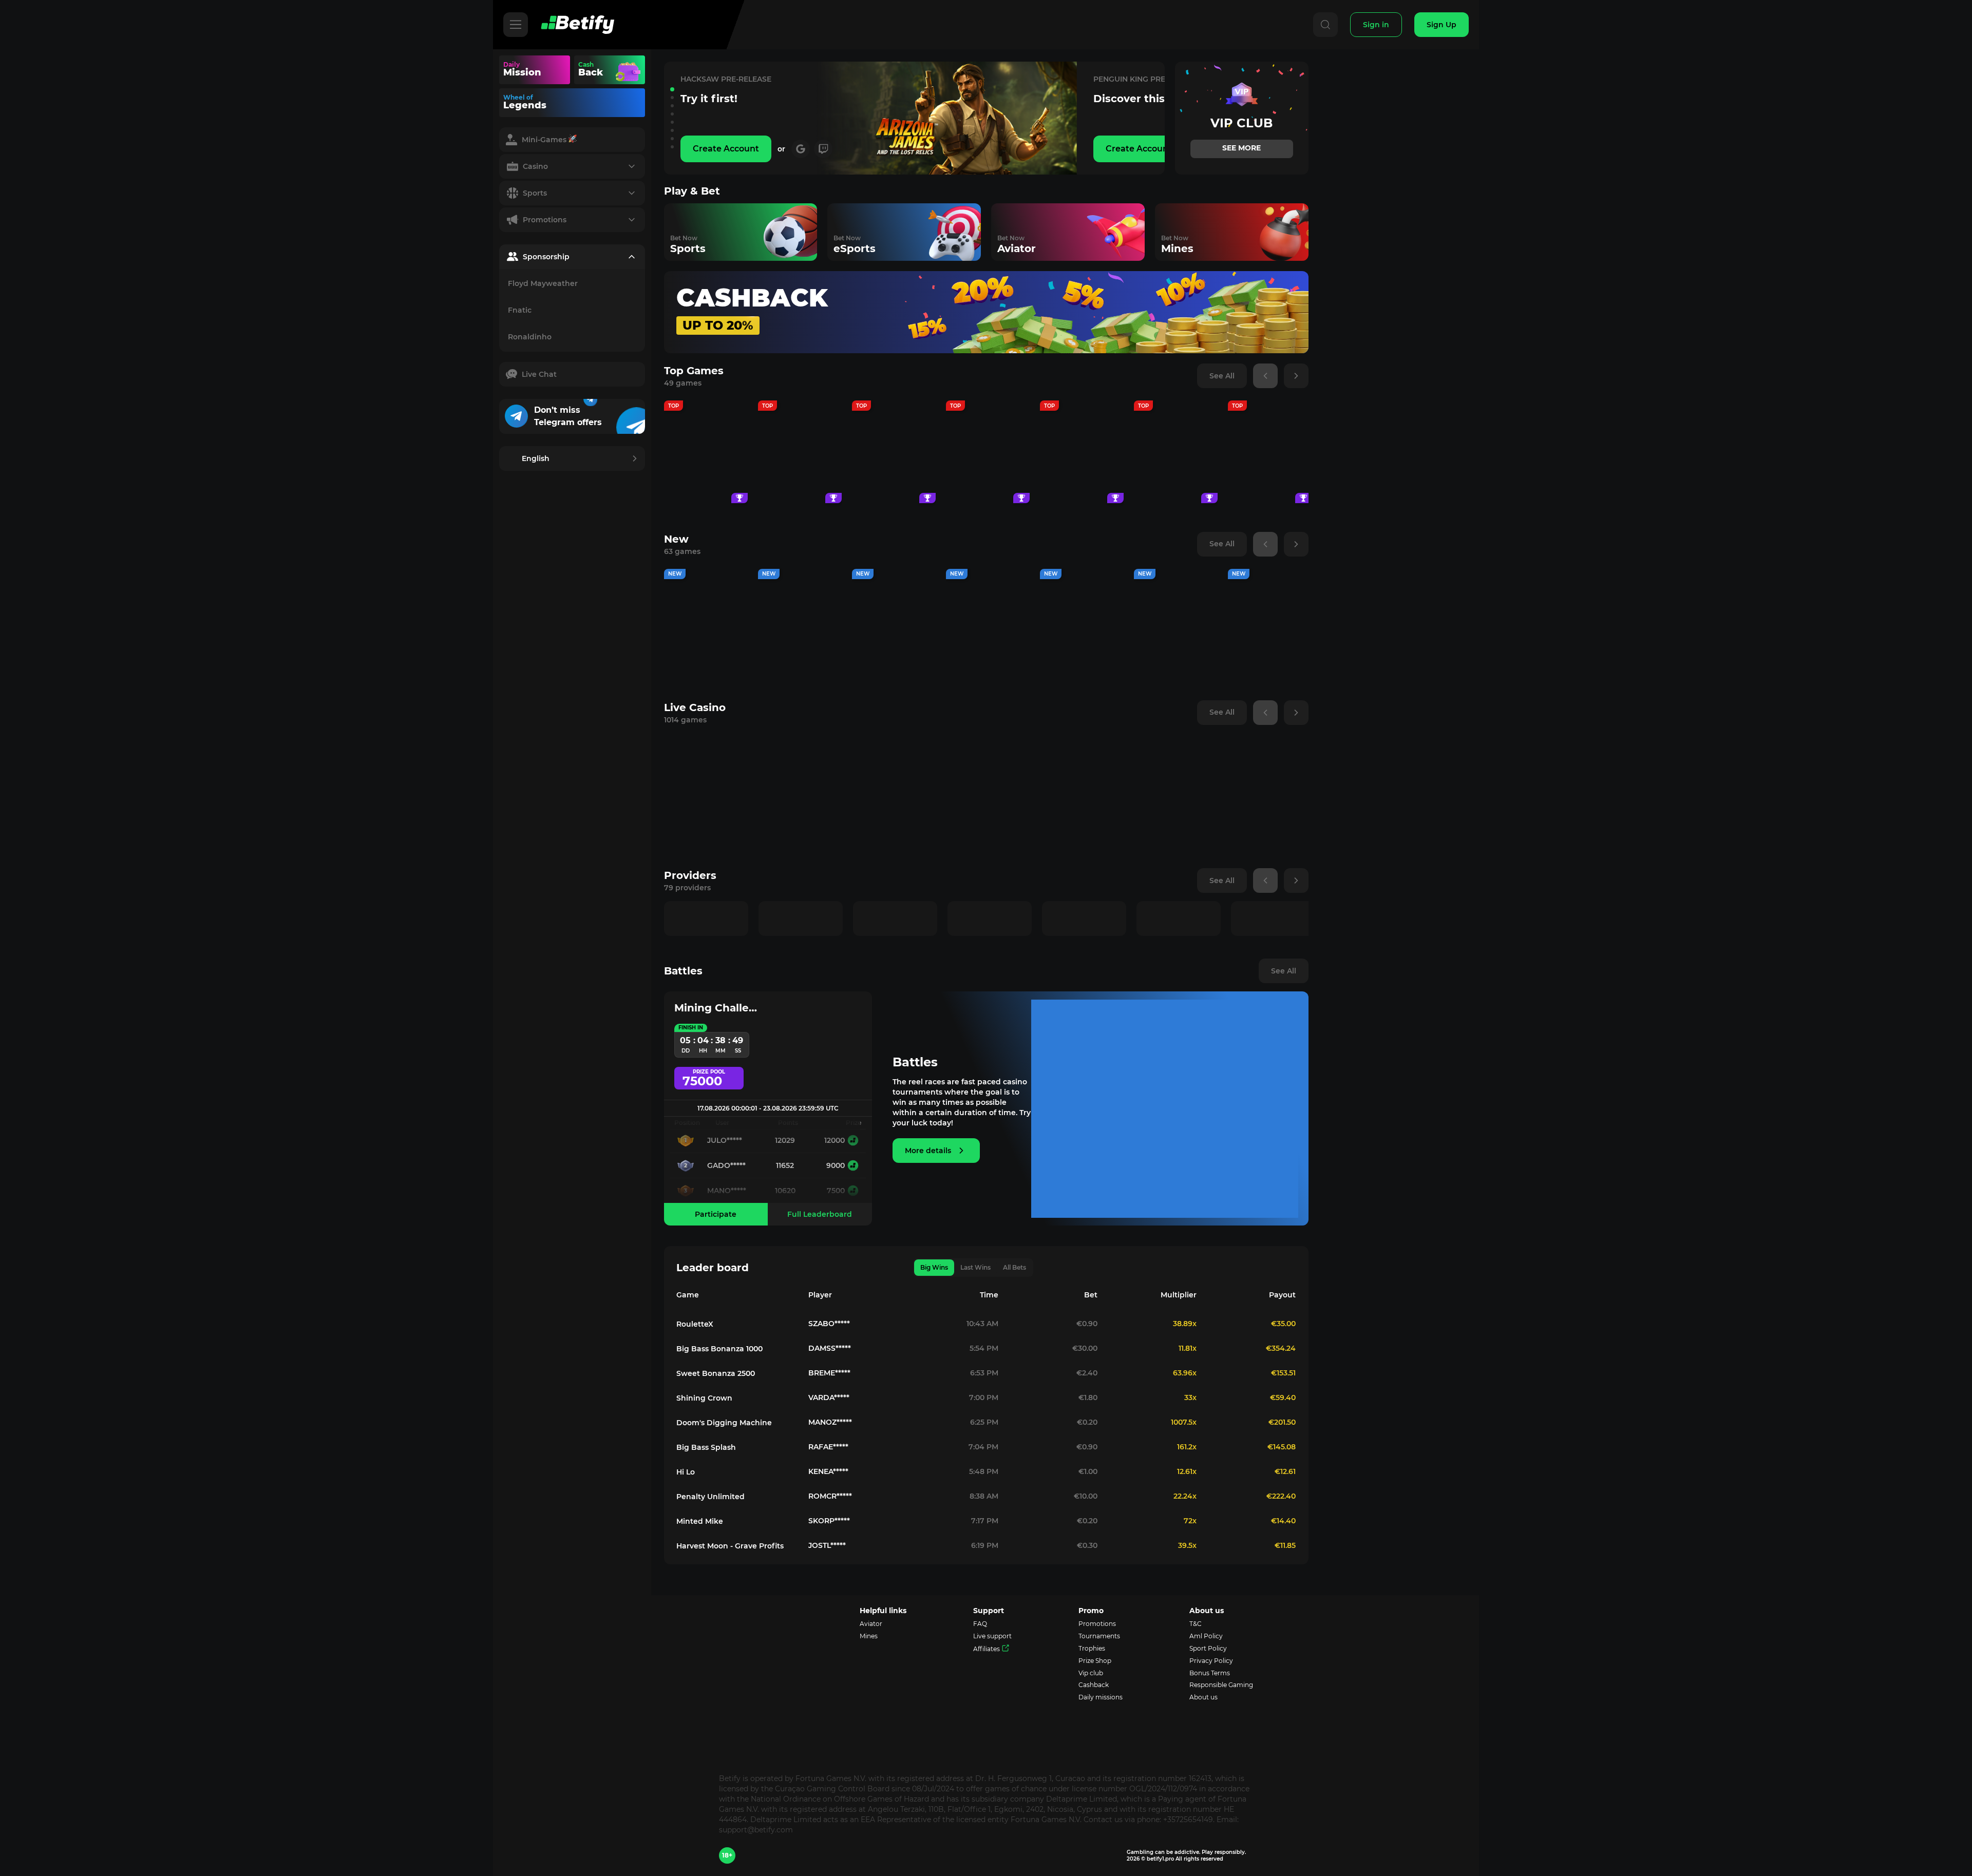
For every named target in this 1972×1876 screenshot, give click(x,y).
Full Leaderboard (820, 1214)
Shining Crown (704, 1398)
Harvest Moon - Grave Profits (730, 1546)
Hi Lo (686, 1472)
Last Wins (975, 1267)
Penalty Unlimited (710, 1497)
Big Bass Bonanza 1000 (719, 1349)
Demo (706, 480)
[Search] (1325, 25)
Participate (716, 1214)
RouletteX (695, 1324)
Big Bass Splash (706, 1447)
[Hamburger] (516, 25)
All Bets (1015, 1267)
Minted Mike (700, 1521)
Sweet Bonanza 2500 (716, 1373)
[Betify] (577, 25)
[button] (672, 89)
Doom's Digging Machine (724, 1423)
